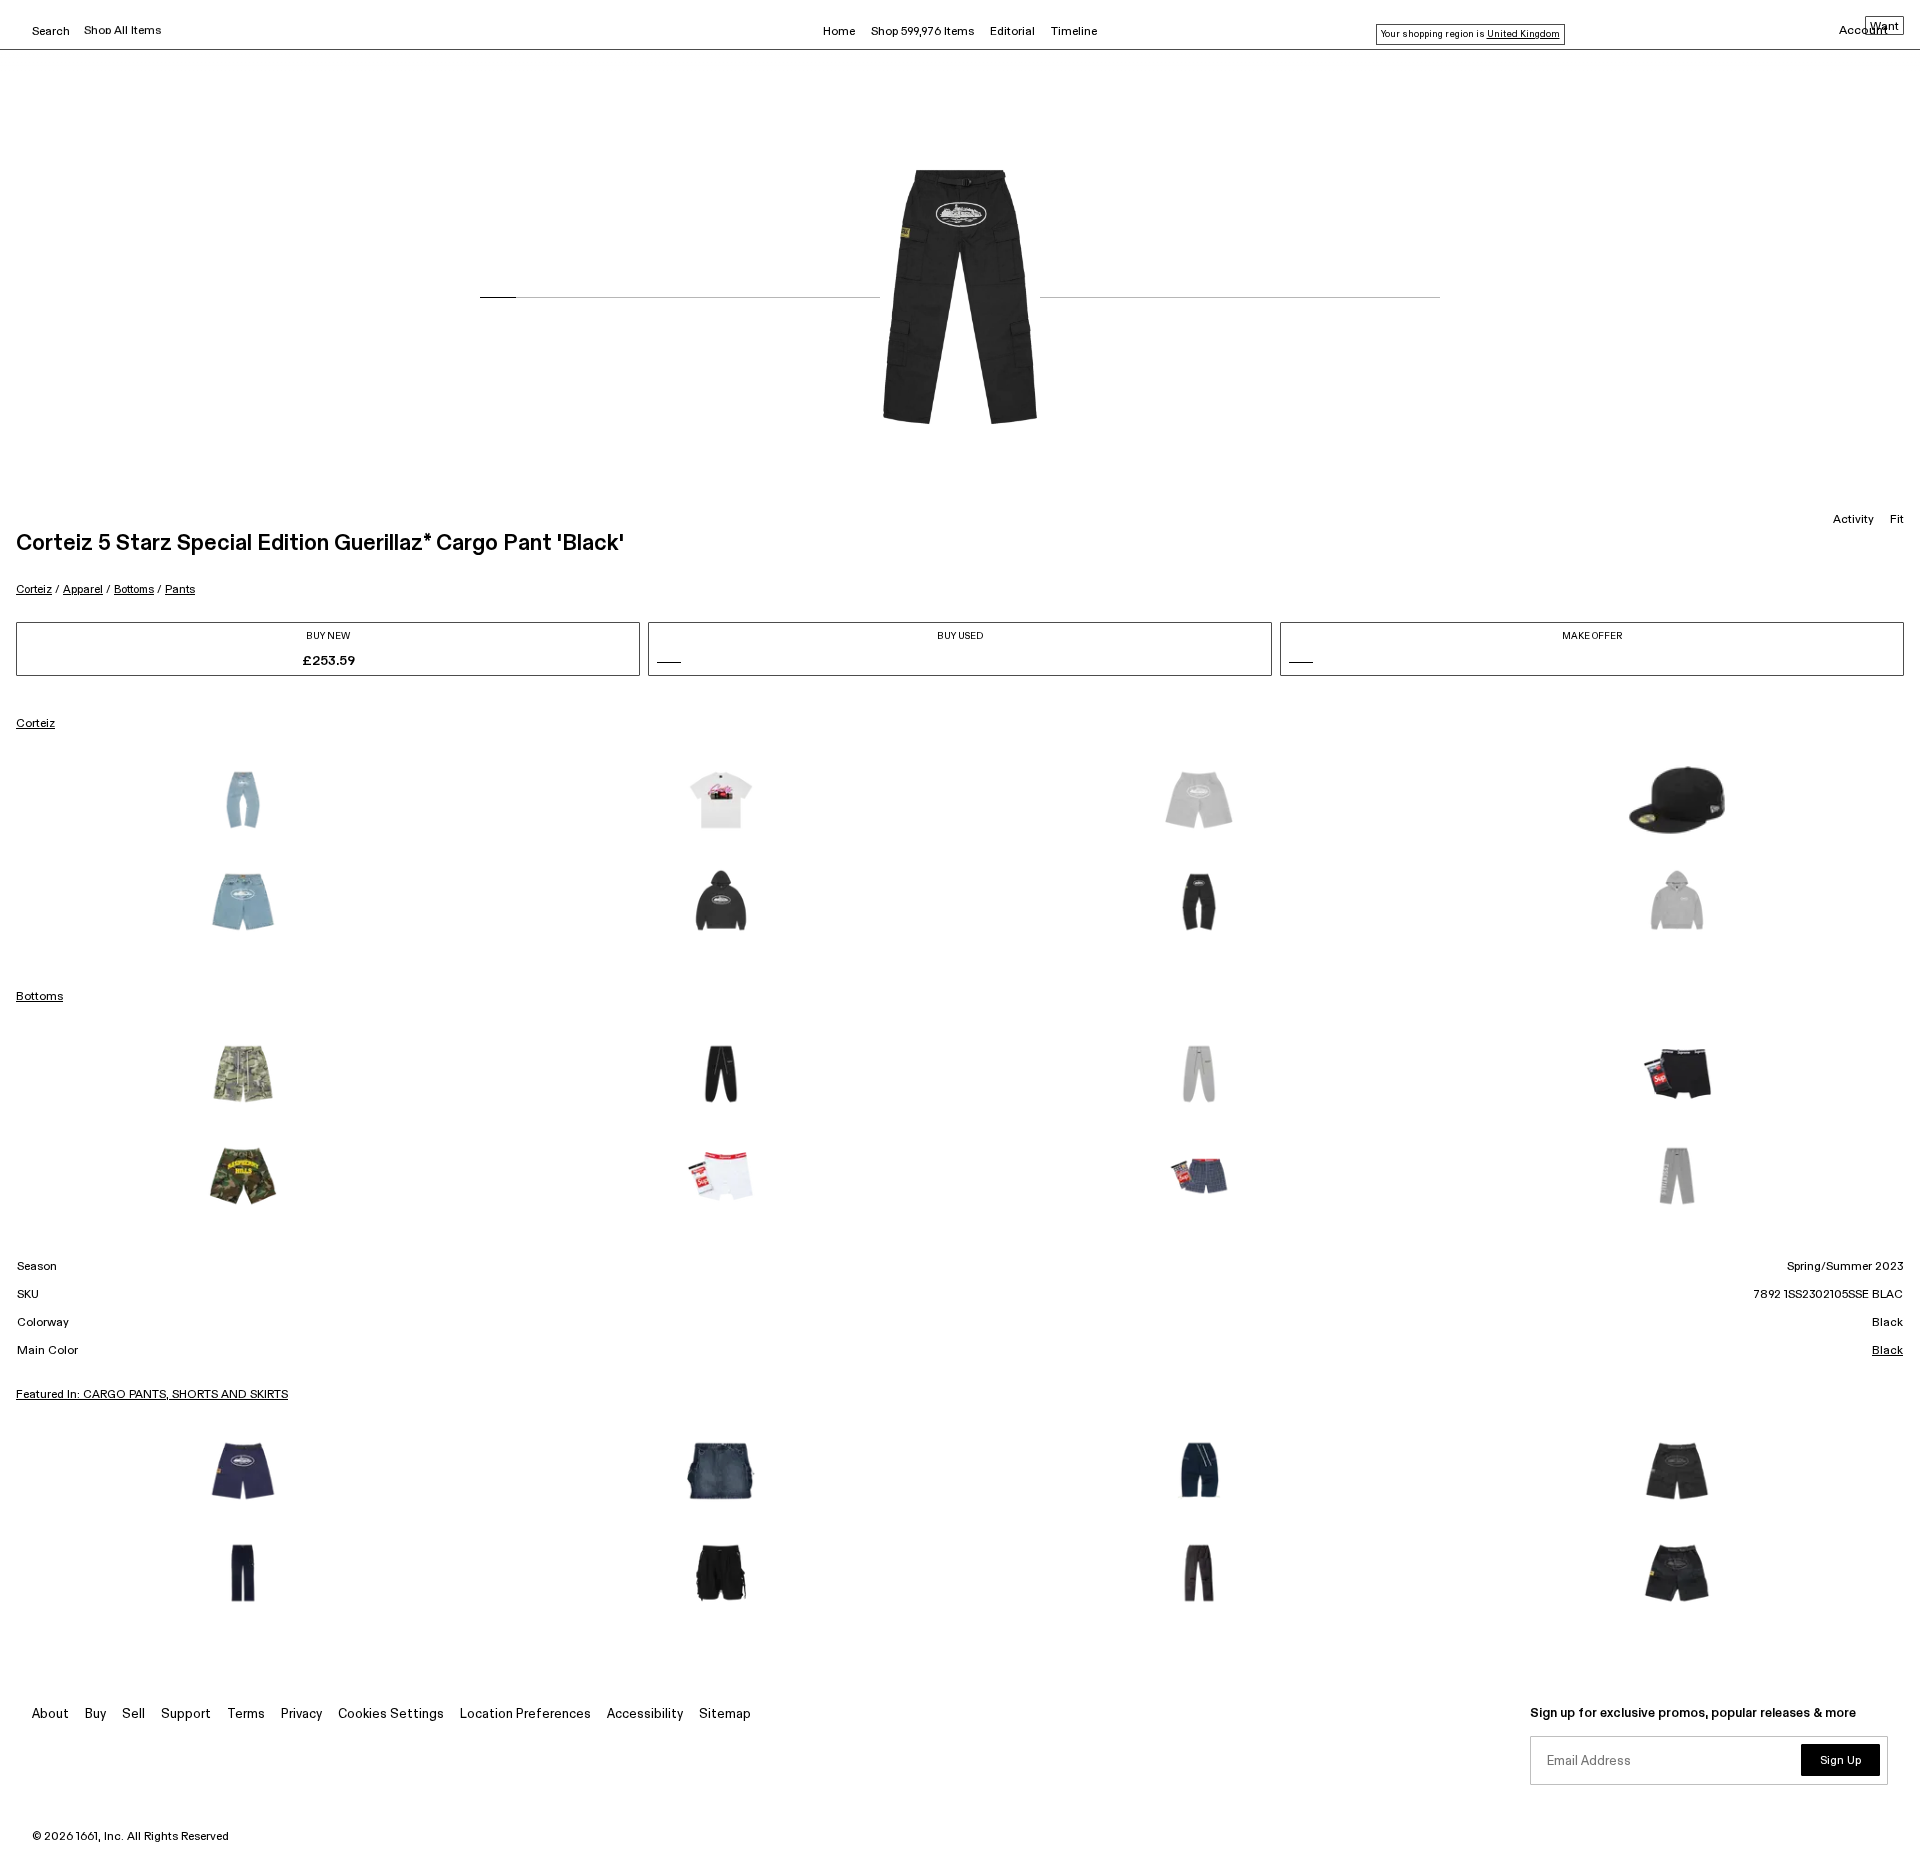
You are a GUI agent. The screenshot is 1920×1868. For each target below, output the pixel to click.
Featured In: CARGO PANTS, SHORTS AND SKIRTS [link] (152, 1395)
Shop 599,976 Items (922, 32)
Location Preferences (525, 1714)
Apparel (83, 589)
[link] (243, 800)
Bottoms (134, 589)
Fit (1897, 520)
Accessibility (645, 1714)
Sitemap (725, 1714)
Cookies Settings (391, 1714)
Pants (180, 589)
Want (1884, 27)
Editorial (1012, 32)
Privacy (301, 1714)
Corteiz (34, 589)
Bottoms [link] (39, 997)
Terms (246, 1714)
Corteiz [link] (35, 724)
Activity (1853, 520)
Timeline (1074, 32)
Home (839, 32)
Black (1887, 1351)
